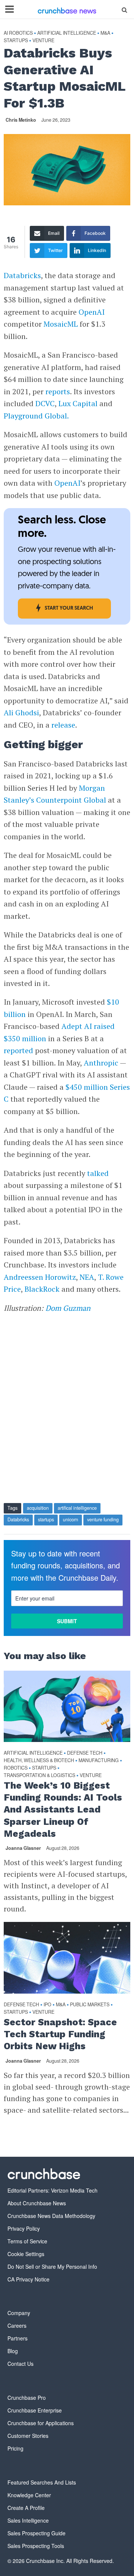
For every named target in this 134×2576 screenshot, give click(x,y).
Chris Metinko (21, 120)
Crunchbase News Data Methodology (51, 2216)
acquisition (38, 1508)
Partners (17, 2338)
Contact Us (20, 2364)
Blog (13, 2351)
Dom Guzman (68, 1308)
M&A (105, 33)
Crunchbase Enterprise (35, 2410)
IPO (47, 2005)
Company (19, 2313)
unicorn (71, 1519)
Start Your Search (69, 608)
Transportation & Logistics (39, 1775)
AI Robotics (18, 33)
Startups (16, 41)
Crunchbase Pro (27, 2398)
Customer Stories (28, 2436)
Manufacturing (99, 1760)
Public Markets (90, 2005)
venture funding (103, 1519)
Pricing (15, 2448)
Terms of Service (27, 2241)
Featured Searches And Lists (42, 2482)
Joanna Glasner (23, 1848)
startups (46, 1519)
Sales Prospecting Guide (36, 2533)
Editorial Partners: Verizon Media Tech (52, 2190)
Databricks (18, 1519)
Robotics (16, 1768)
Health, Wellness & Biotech (39, 1760)
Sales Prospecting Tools (36, 2546)
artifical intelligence (77, 1508)
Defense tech (85, 1753)
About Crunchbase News (37, 2203)
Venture (43, 41)
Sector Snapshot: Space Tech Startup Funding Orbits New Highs (60, 2034)
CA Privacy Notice (28, 2279)
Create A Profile (26, 2508)
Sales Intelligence (28, 2520)
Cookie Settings (26, 2254)
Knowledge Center (29, 2495)
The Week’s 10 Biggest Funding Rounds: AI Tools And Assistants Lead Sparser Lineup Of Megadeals (63, 1810)
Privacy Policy (24, 2228)
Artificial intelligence (67, 33)
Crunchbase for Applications (41, 2423)
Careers (17, 2325)
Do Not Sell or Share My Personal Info (52, 2267)
